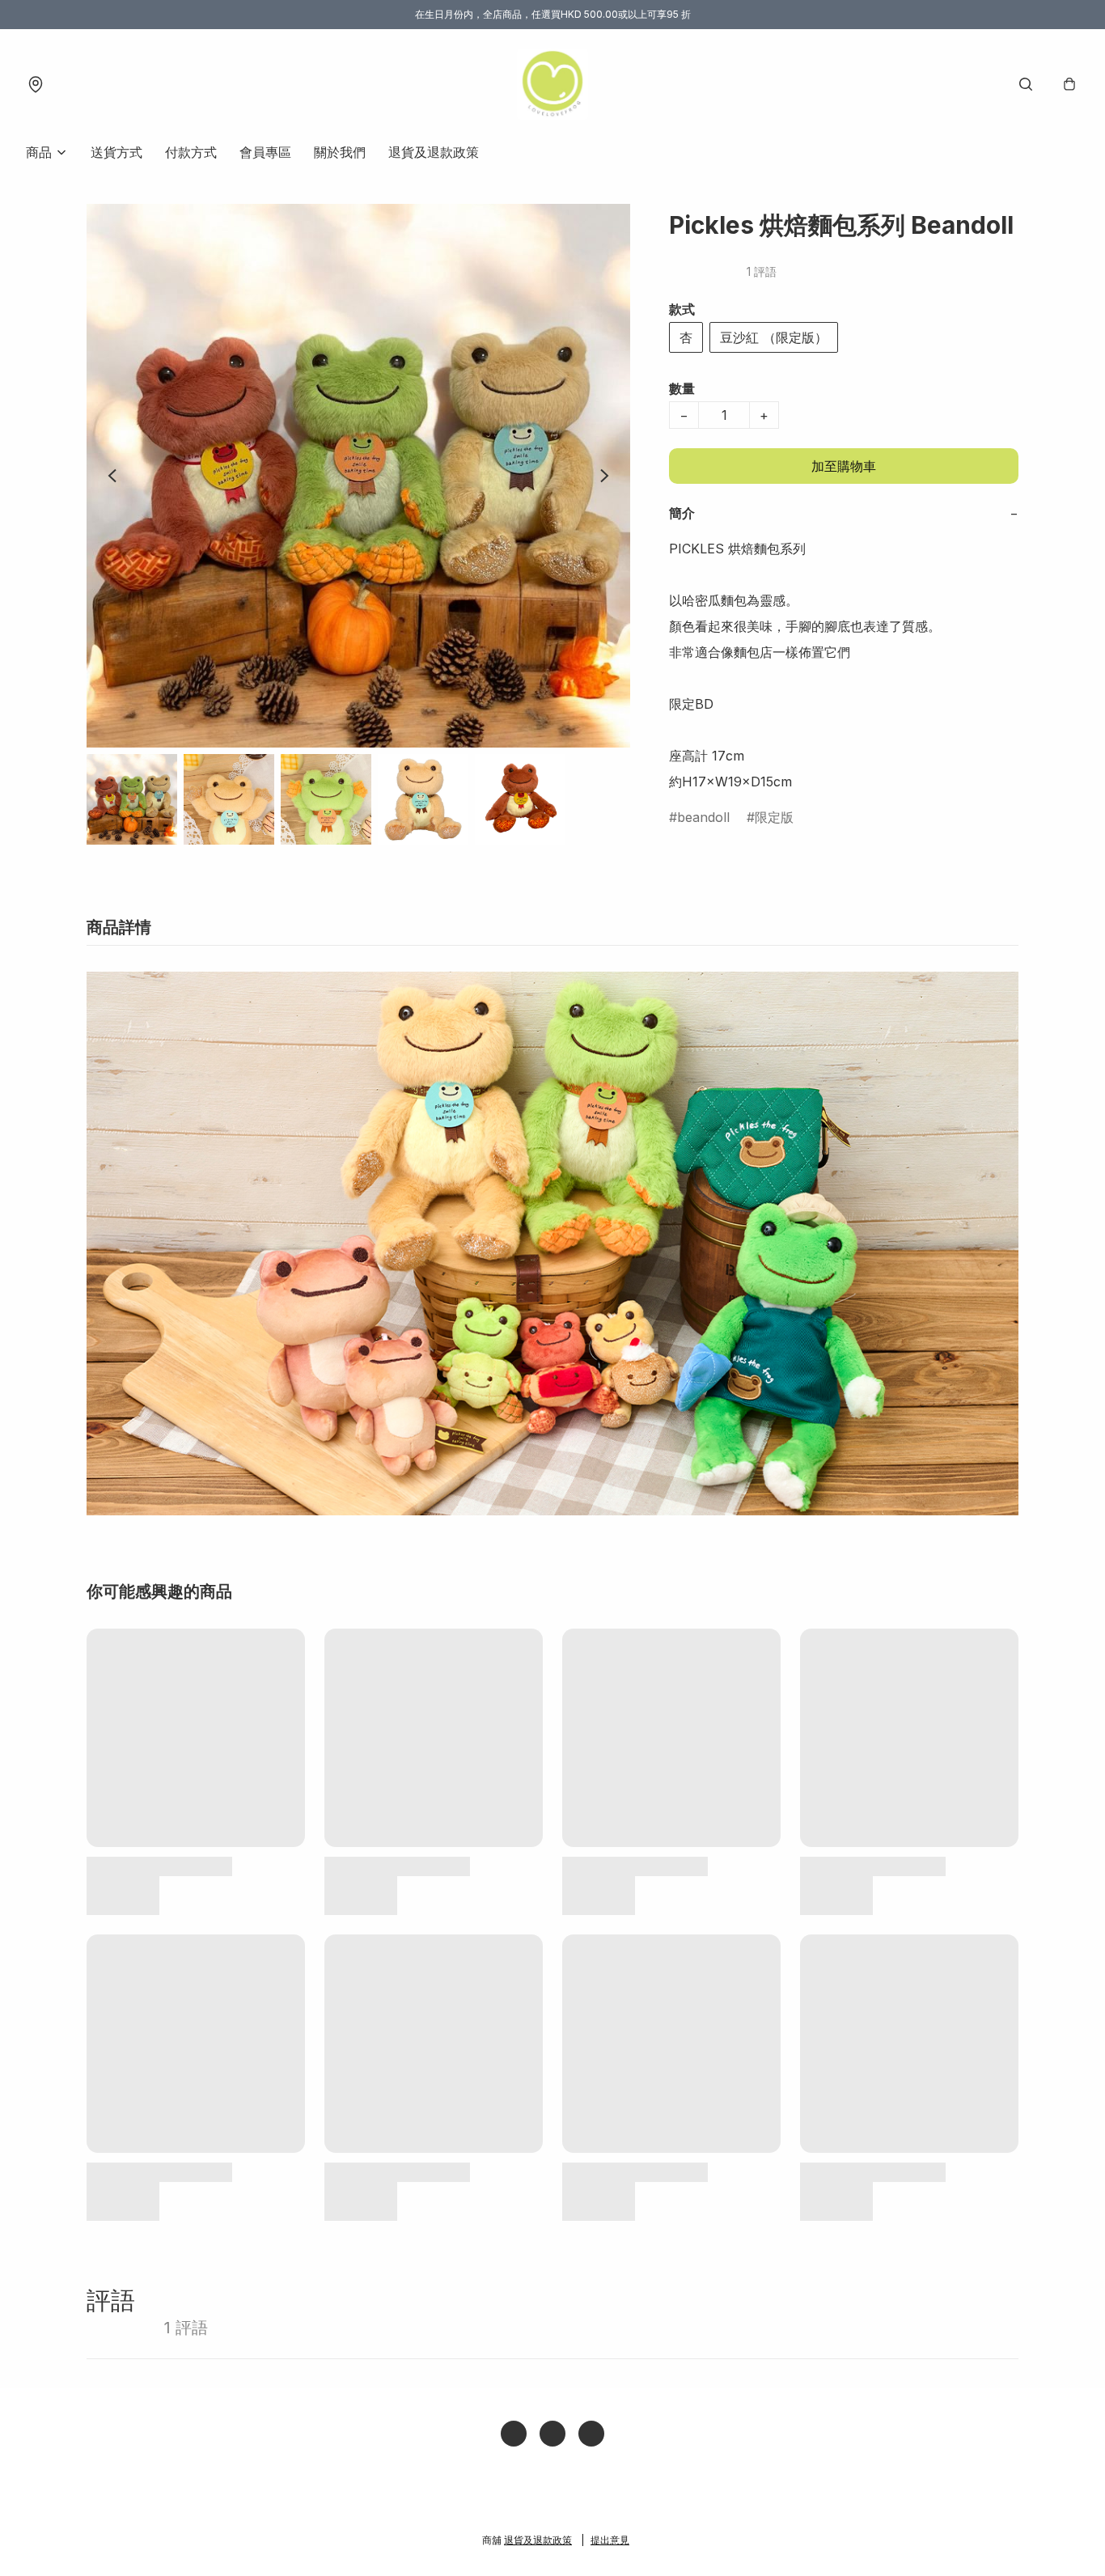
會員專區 (265, 152)
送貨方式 (116, 152)
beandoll (703, 817)
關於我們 (340, 152)
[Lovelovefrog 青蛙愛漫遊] (552, 84)
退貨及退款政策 (434, 152)
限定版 (774, 817)
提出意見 (610, 2540)
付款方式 (191, 152)
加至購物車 (844, 466)
